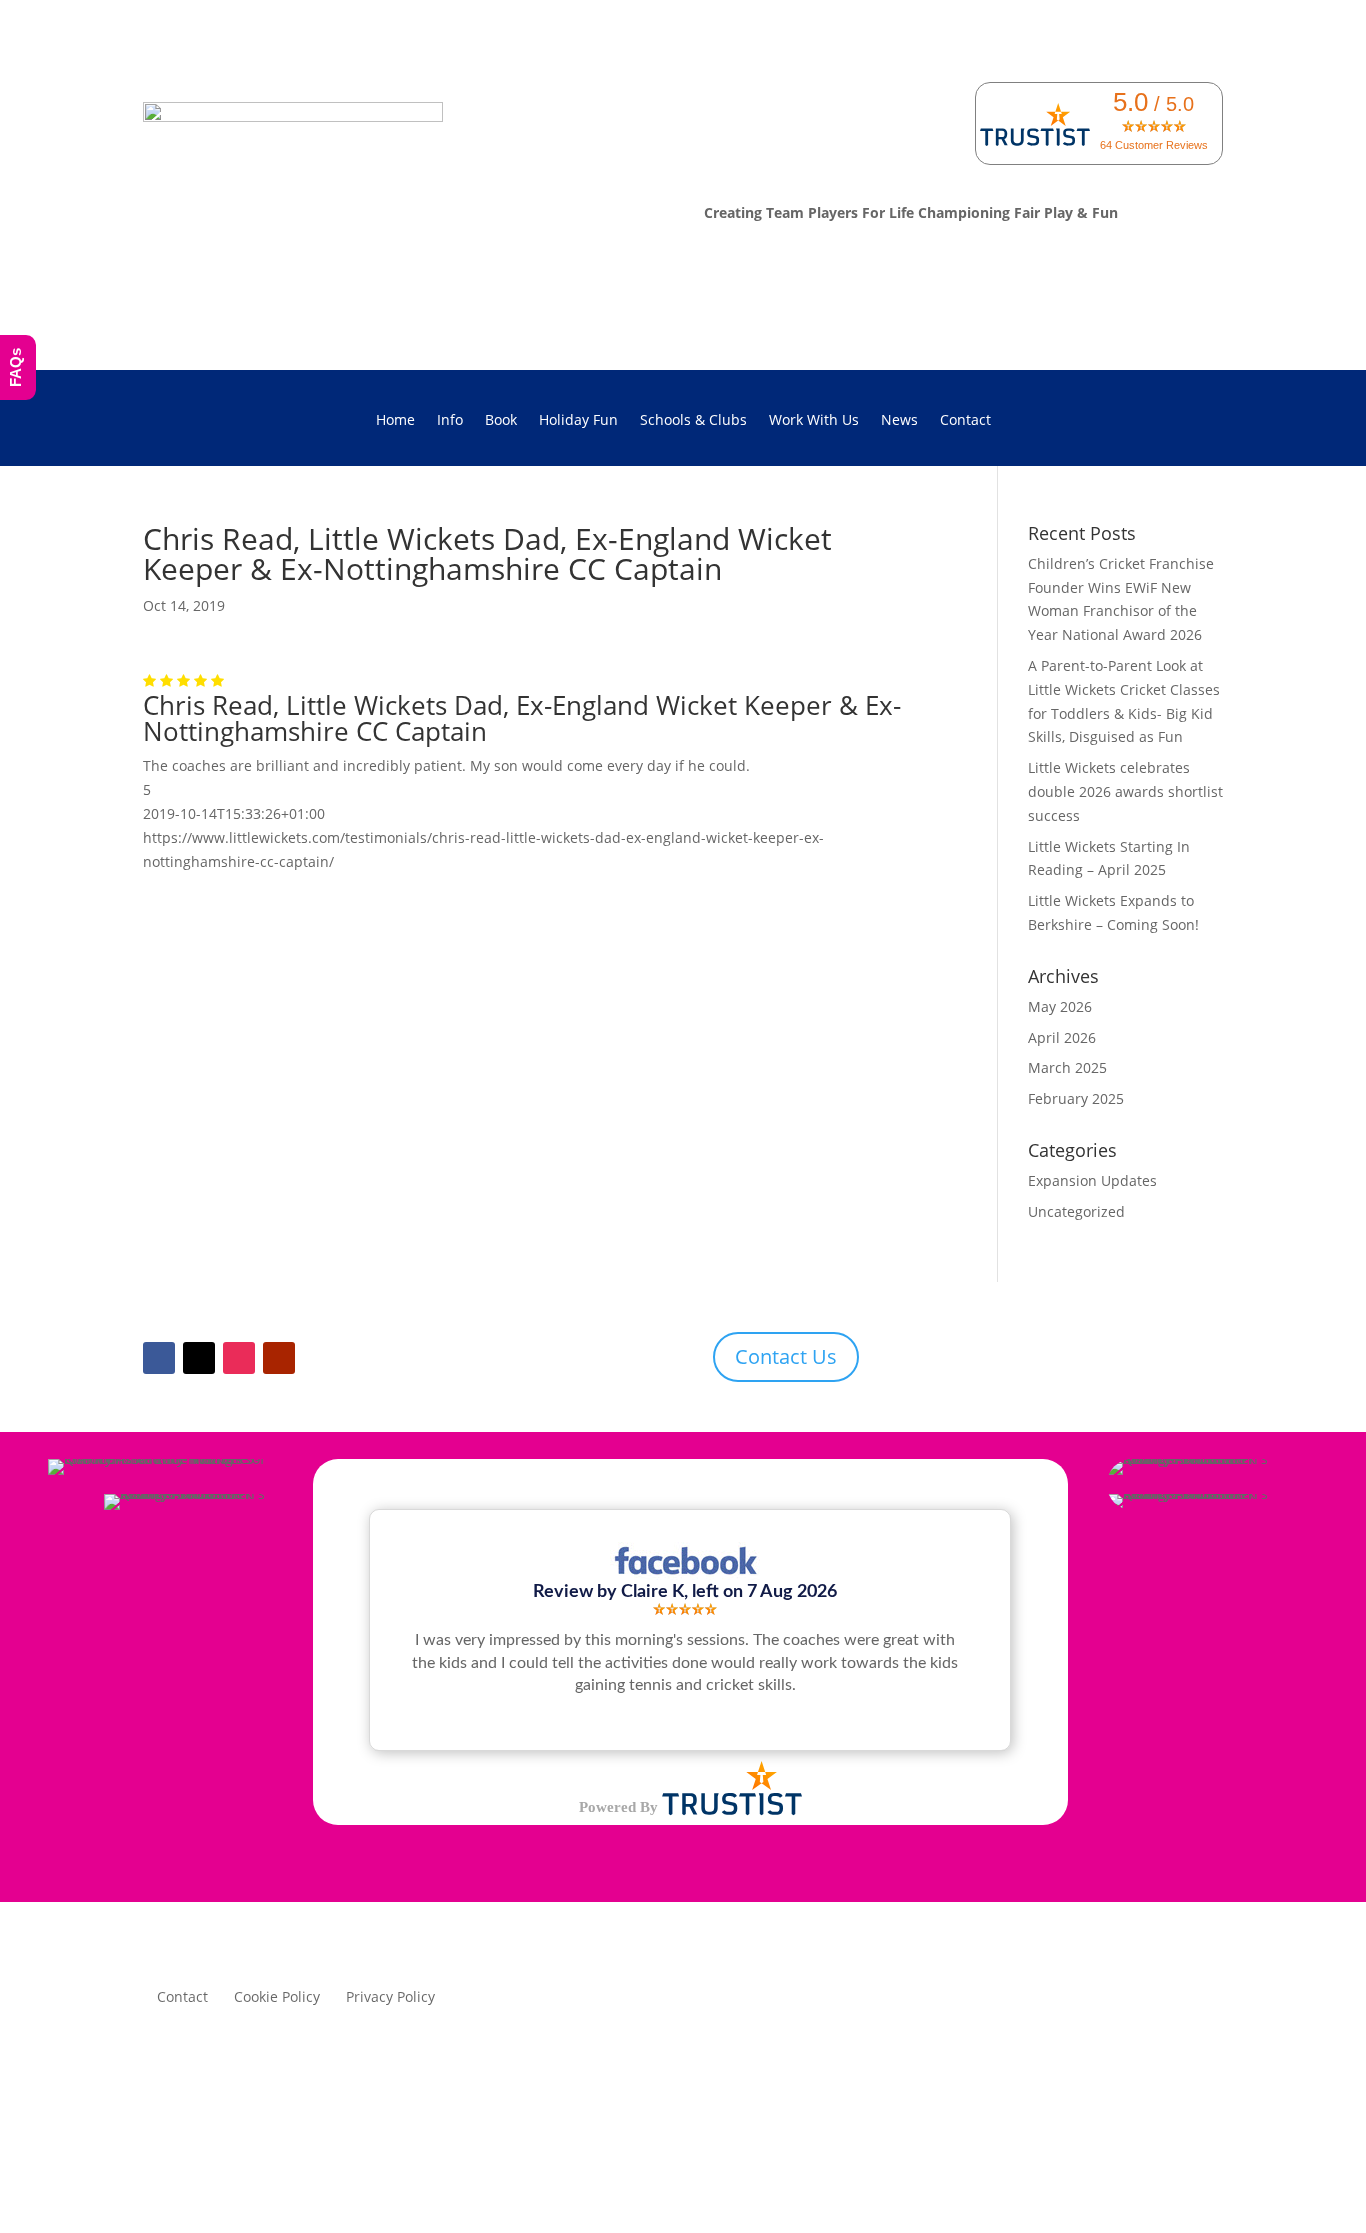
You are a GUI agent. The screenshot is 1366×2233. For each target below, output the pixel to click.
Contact (965, 421)
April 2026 (1062, 1037)
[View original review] (685, 1574)
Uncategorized (1076, 1211)
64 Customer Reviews (1154, 145)
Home (395, 421)
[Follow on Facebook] (159, 1358)
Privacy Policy (390, 1998)
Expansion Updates (1092, 1180)
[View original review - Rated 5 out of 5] (685, 1609)
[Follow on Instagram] (239, 1358)
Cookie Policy (277, 1998)
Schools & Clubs (693, 421)
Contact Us (786, 1356)
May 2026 (1060, 1006)
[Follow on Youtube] (279, 1358)
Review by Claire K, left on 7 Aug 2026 (685, 1591)
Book (501, 421)
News (899, 421)
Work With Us (814, 421)
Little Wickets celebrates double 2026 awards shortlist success (1125, 791)
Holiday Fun (578, 421)
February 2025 (1076, 1098)
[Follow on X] (199, 1358)
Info (450, 421)
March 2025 (1067, 1067)
